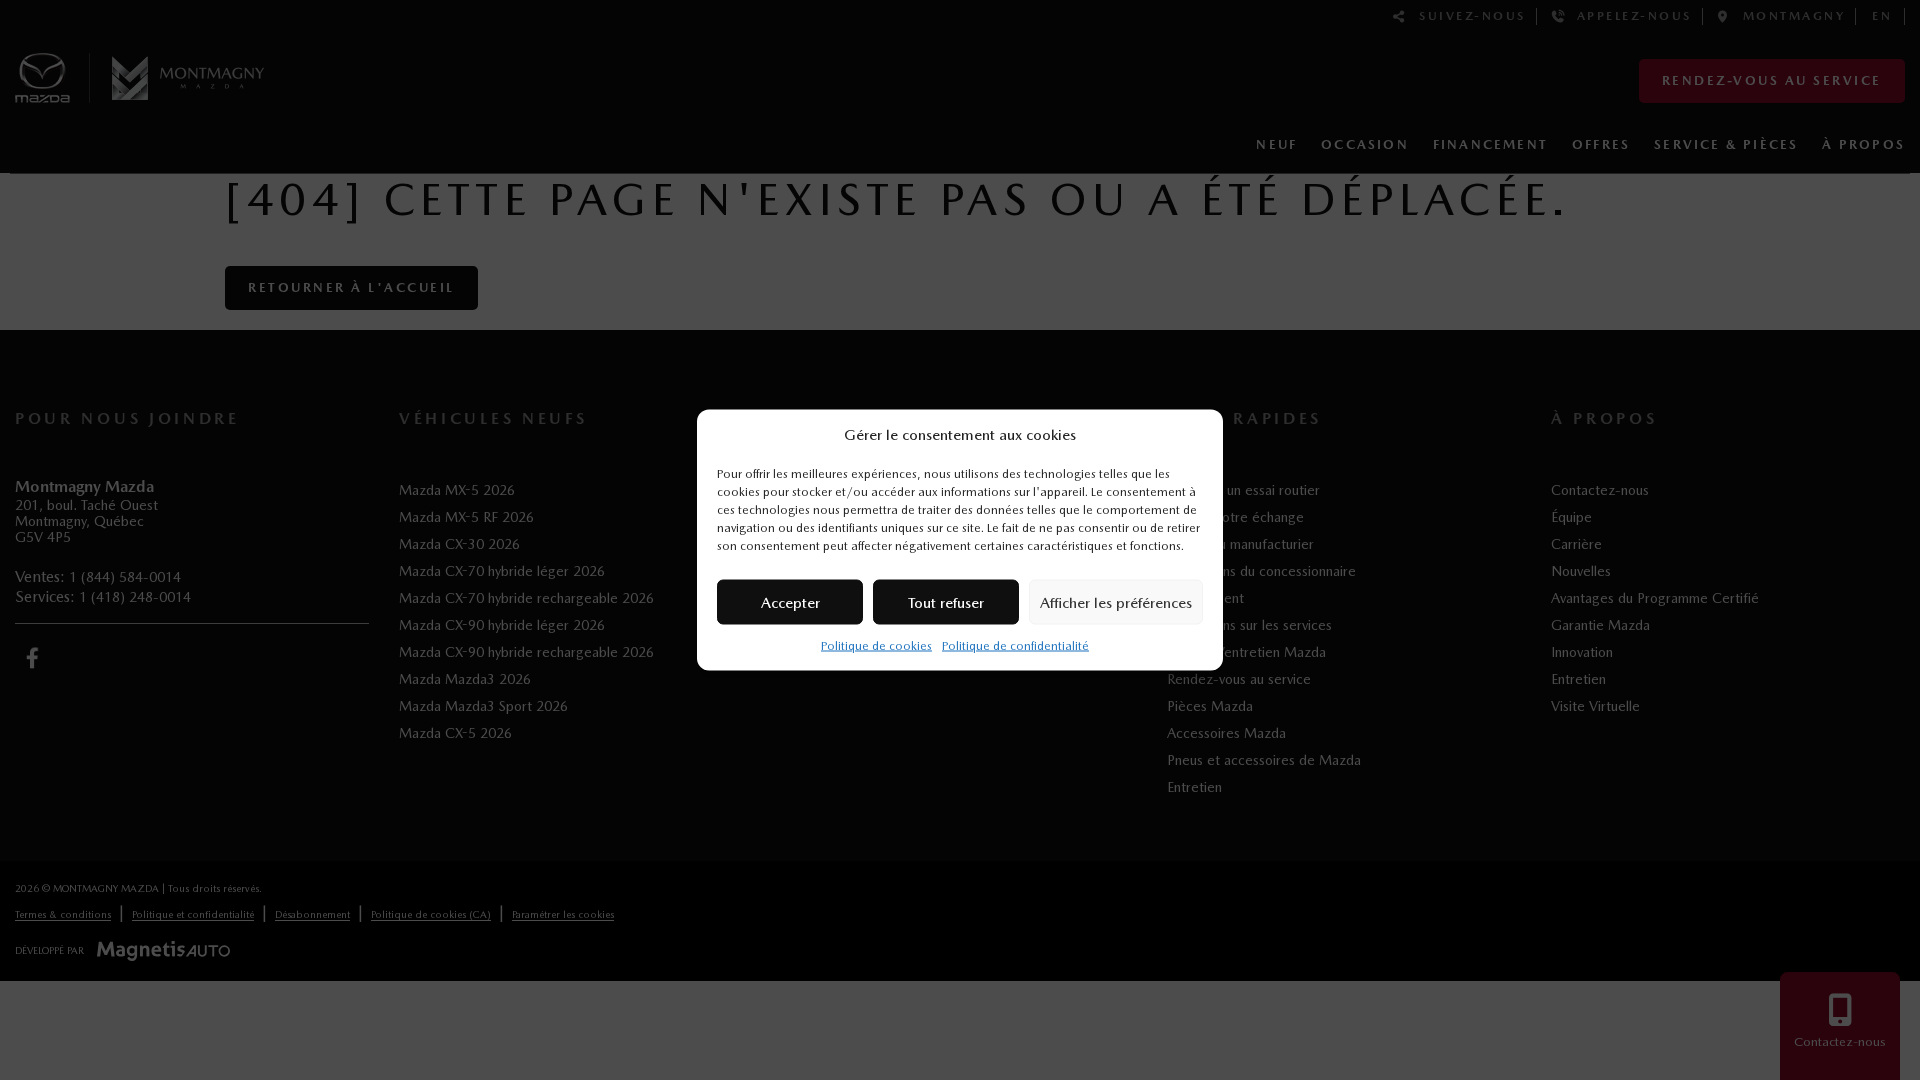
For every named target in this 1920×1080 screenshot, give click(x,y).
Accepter (790, 602)
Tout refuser (946, 602)
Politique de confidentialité (1015, 646)
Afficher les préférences (1116, 602)
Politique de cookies (876, 646)
